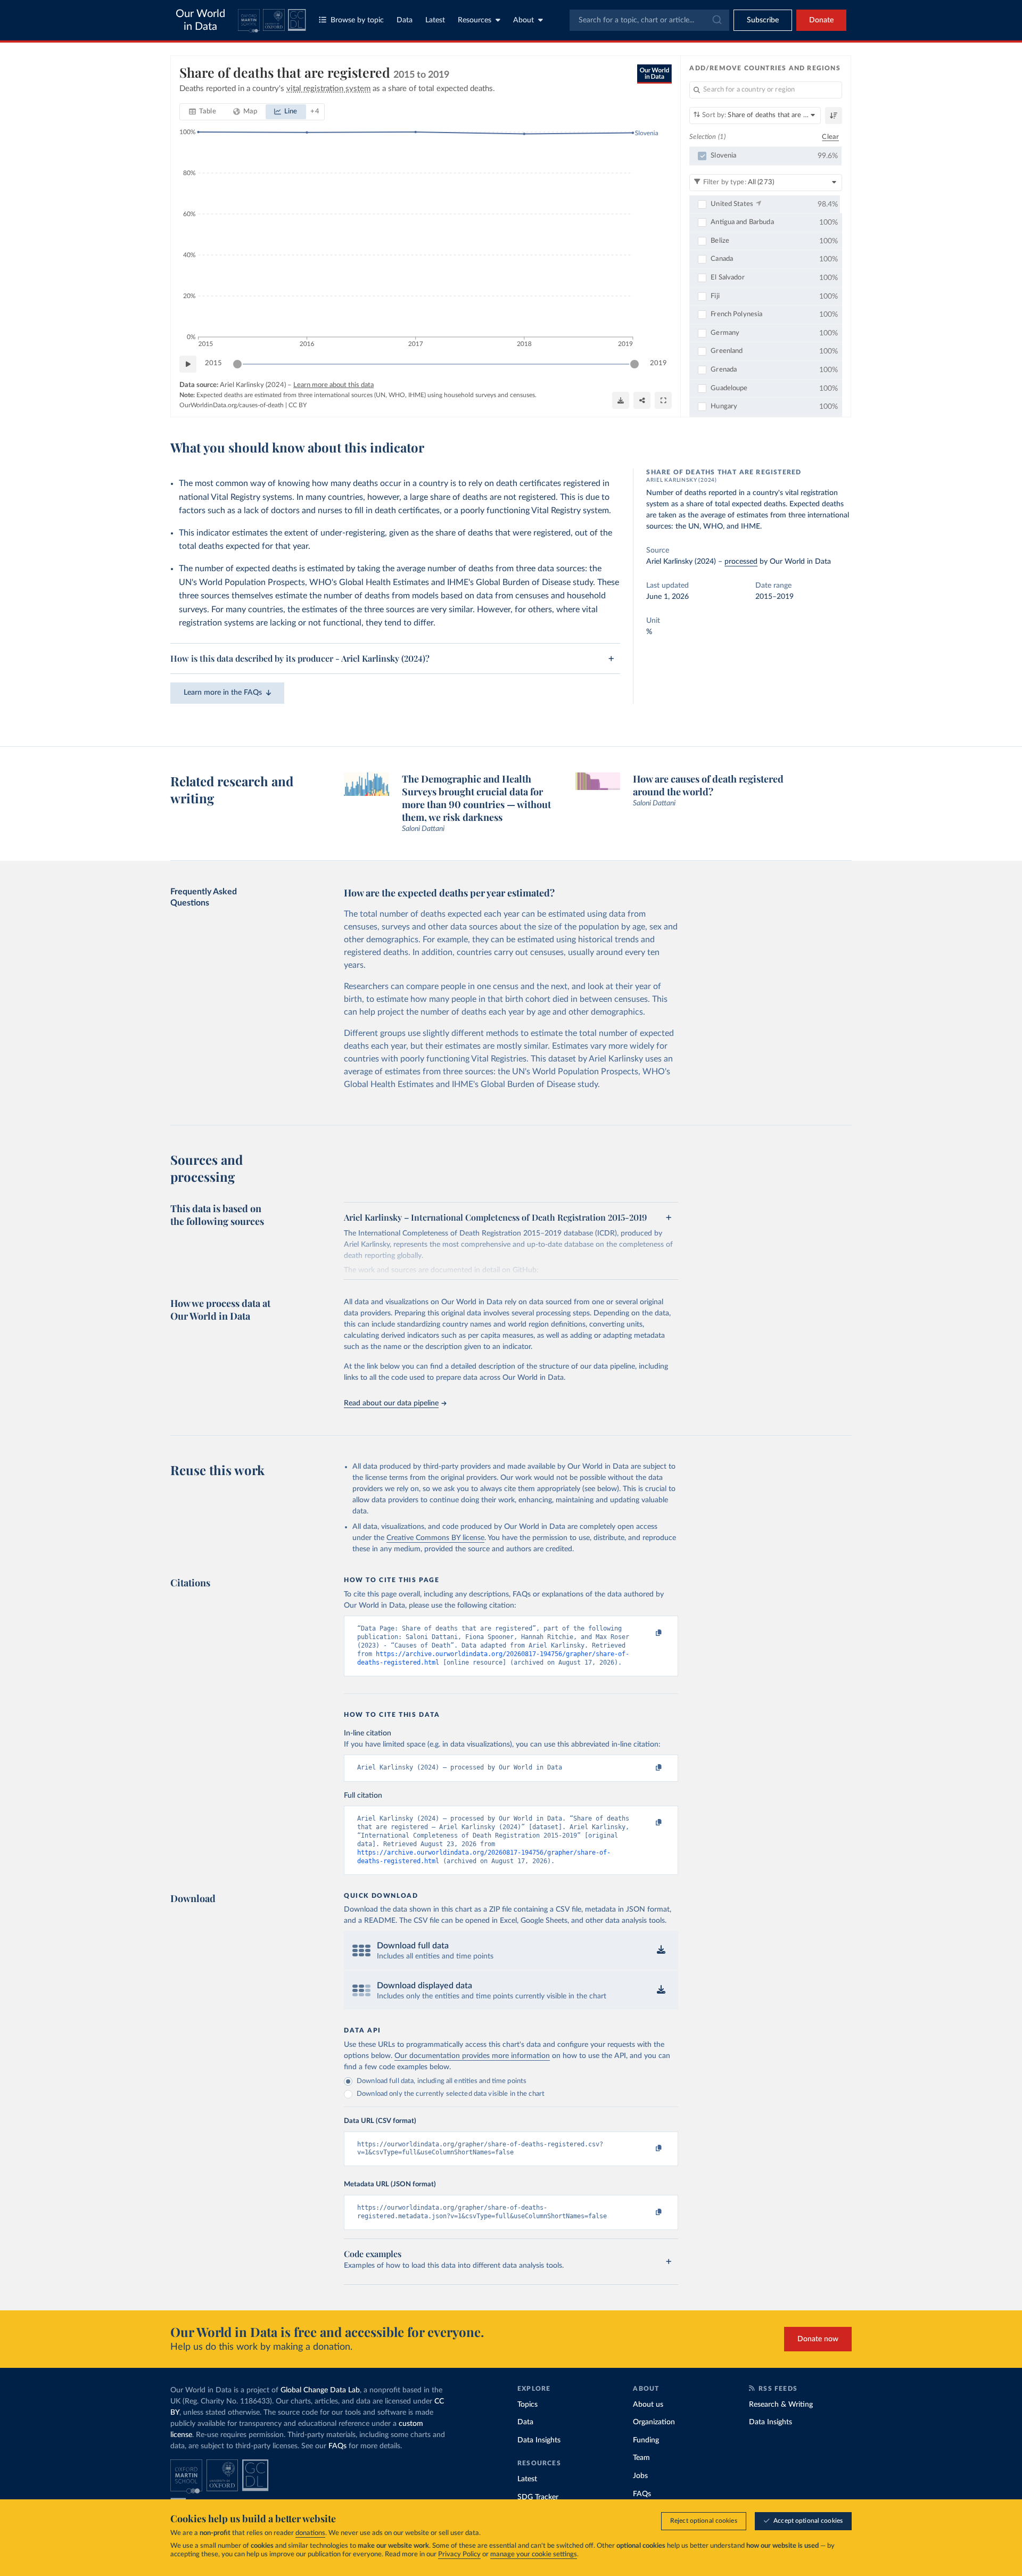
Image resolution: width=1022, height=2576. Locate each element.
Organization (654, 2422)
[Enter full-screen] (663, 400)
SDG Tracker (538, 2497)
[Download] (621, 400)
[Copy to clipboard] (648, 1633)
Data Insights (539, 2440)
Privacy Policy (459, 2554)
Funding (646, 2440)
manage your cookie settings (534, 2554)
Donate (821, 20)
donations (310, 2533)
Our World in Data (200, 20)
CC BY (298, 405)
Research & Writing (781, 2405)
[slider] (237, 364)
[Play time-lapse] (188, 364)
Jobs (640, 2476)
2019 (658, 363)
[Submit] (716, 20)
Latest (435, 20)
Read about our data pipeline (391, 1403)
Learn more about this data (333, 385)
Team (641, 2458)
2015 (213, 363)
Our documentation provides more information (472, 2056)
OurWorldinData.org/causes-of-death (232, 405)
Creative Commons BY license (435, 1538)
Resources (475, 20)
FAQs (337, 2446)
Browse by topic (357, 20)
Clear (830, 137)
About (524, 20)
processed (741, 562)
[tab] (203, 112)
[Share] (642, 400)
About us (648, 2405)
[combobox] (649, 20)
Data (405, 20)
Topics (528, 2405)
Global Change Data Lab (320, 2390)
